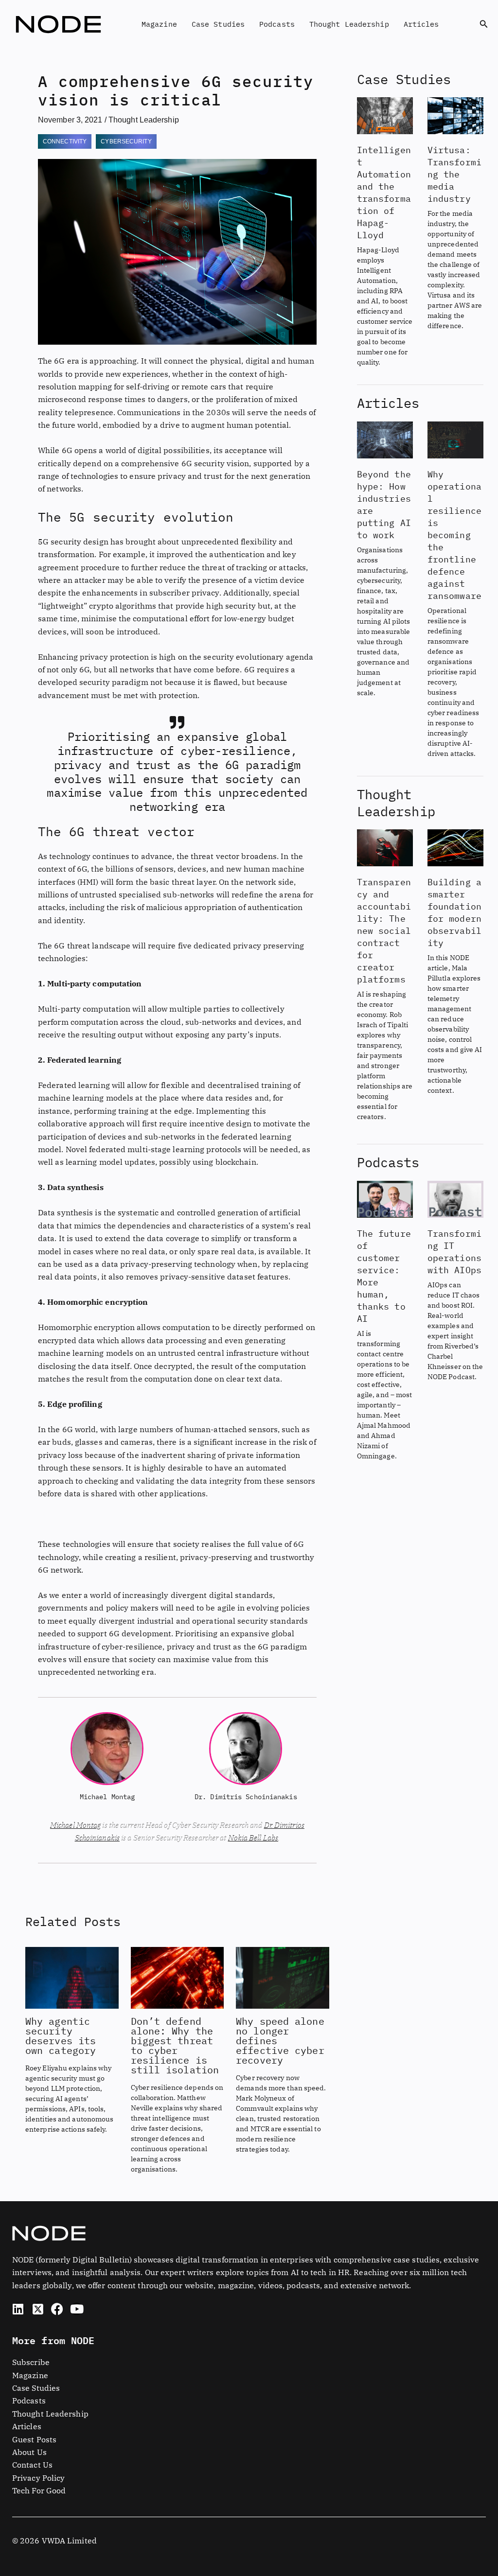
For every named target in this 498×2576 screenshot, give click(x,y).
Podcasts (277, 24)
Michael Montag (75, 1825)
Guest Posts (34, 2439)
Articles (421, 24)
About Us (29, 2452)
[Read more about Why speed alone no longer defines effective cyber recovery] (283, 1977)
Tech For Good (39, 2490)
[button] (484, 24)
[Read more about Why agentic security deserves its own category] (72, 1977)
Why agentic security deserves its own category (61, 2036)
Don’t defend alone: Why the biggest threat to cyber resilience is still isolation (175, 2045)
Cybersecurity (126, 141)
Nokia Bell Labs (253, 1838)
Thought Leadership (349, 24)
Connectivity (65, 141)
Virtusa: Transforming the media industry (454, 174)
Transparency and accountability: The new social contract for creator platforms (384, 931)
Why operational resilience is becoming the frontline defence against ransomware (454, 535)
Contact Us (32, 2465)
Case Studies (218, 24)
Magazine (159, 24)
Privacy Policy (38, 2478)
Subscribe (31, 2362)
